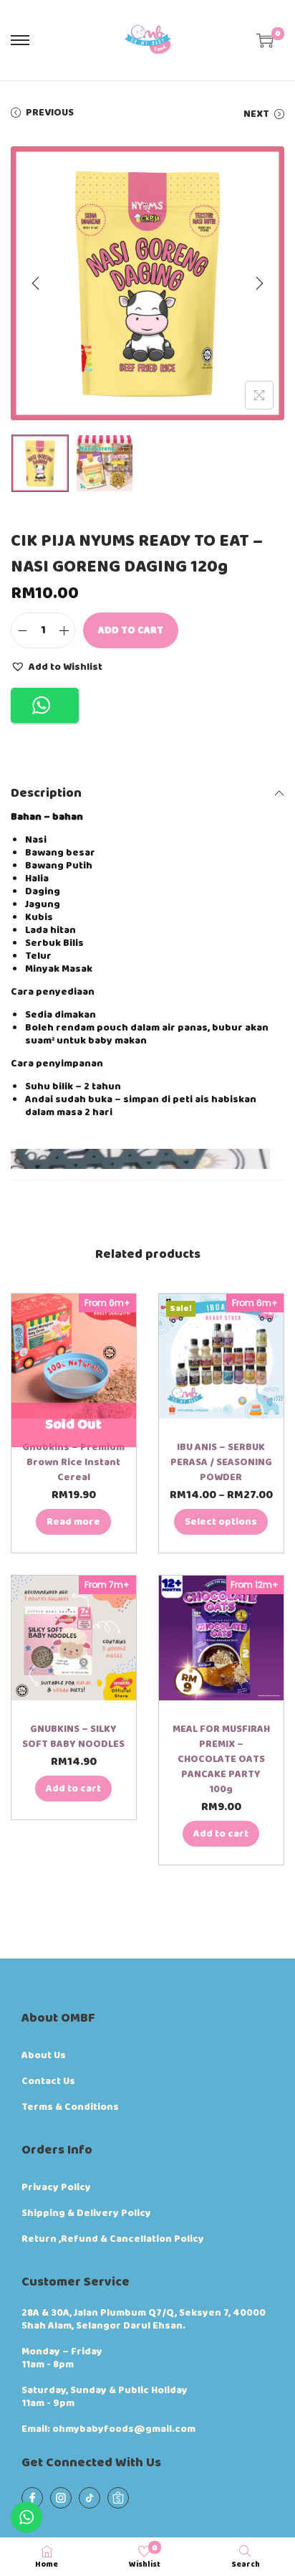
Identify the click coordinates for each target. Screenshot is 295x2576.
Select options (221, 1522)
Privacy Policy (56, 2187)
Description (46, 793)
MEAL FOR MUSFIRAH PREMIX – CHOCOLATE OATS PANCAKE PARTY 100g (221, 1759)
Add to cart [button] (73, 1789)
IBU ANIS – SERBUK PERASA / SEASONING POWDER (221, 1462)
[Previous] (36, 283)
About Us (44, 2055)
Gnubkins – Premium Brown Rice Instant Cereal (73, 1462)
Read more (73, 1522)
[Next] (259, 283)
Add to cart (131, 630)
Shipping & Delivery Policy (86, 2213)
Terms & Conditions (70, 2107)
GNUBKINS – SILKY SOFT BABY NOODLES (73, 1737)
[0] (265, 40)
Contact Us (48, 2081)
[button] (57, 666)
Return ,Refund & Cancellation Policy (113, 2239)
